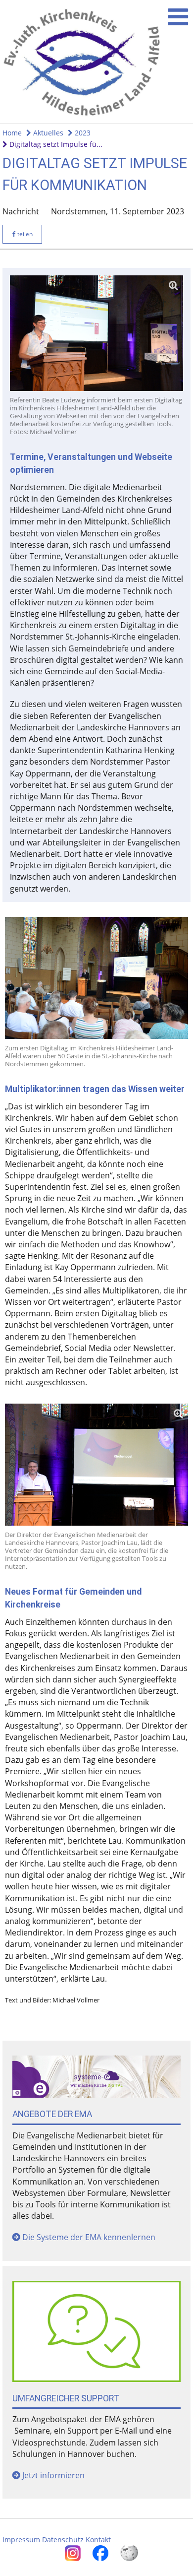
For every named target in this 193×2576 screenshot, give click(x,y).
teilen (24, 234)
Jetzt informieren (53, 2475)
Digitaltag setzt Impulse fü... (55, 144)
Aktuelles (47, 133)
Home (12, 133)
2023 (82, 133)
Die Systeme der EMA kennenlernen (89, 2237)
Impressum (21, 2540)
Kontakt (98, 2540)
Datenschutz (63, 2540)
